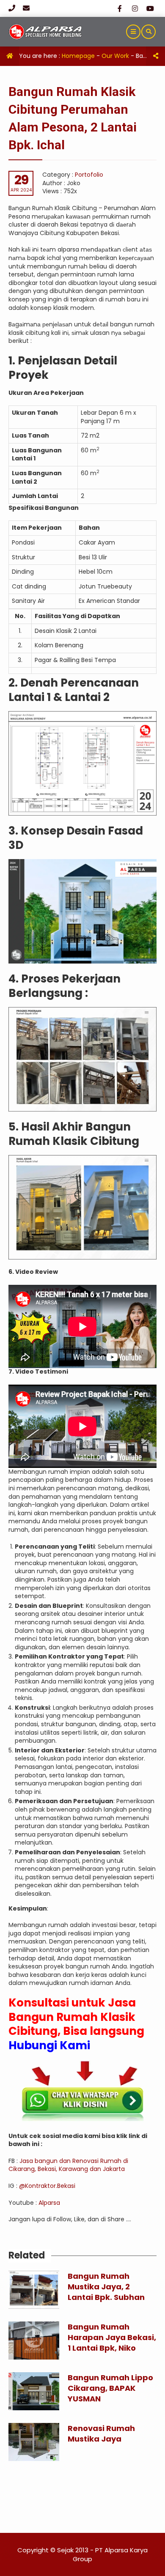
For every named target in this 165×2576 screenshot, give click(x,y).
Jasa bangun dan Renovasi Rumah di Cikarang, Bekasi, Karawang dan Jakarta (68, 2165)
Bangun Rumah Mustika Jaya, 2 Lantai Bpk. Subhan (106, 2287)
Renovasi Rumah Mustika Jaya (101, 2434)
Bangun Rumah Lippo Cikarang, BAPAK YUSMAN (110, 2388)
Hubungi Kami (51, 2045)
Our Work (115, 56)
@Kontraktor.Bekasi (48, 2186)
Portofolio (89, 175)
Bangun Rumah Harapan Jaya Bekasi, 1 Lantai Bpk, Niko (112, 2337)
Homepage (78, 56)
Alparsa (49, 2203)
